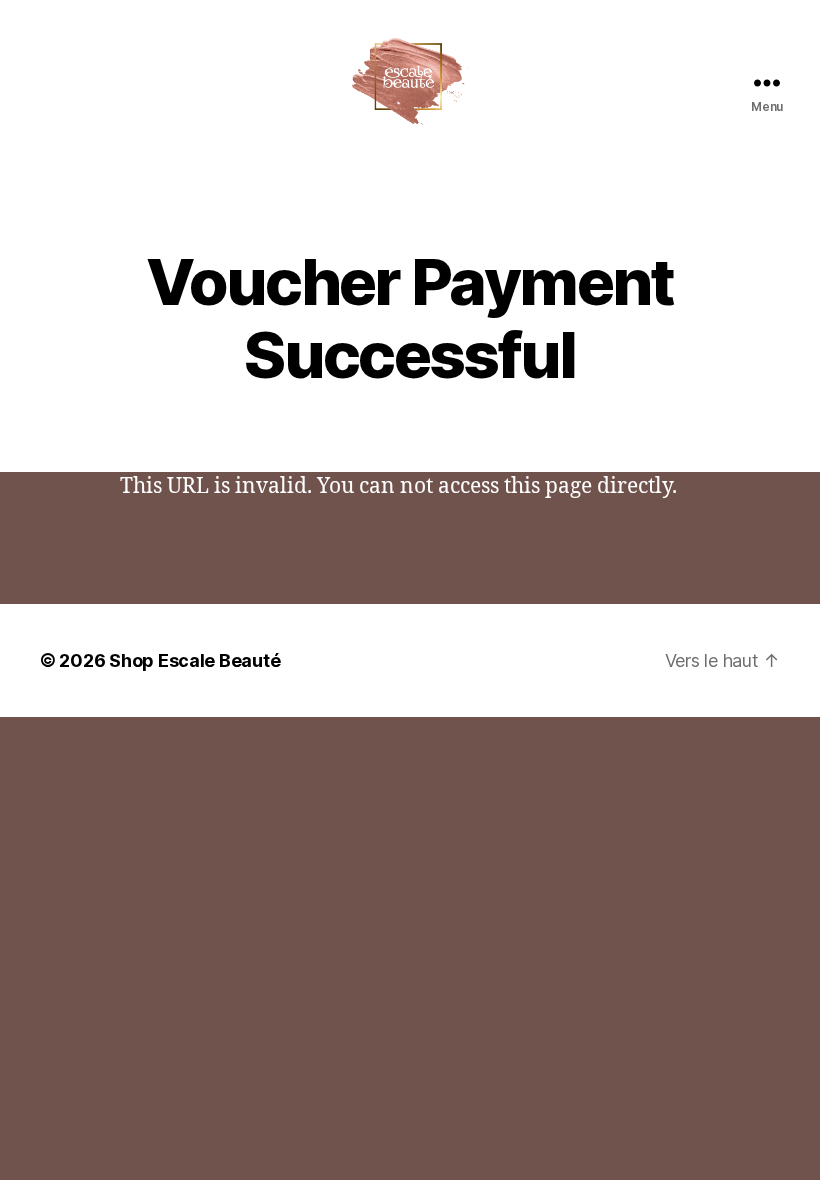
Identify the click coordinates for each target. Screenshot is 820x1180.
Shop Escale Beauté (194, 660)
